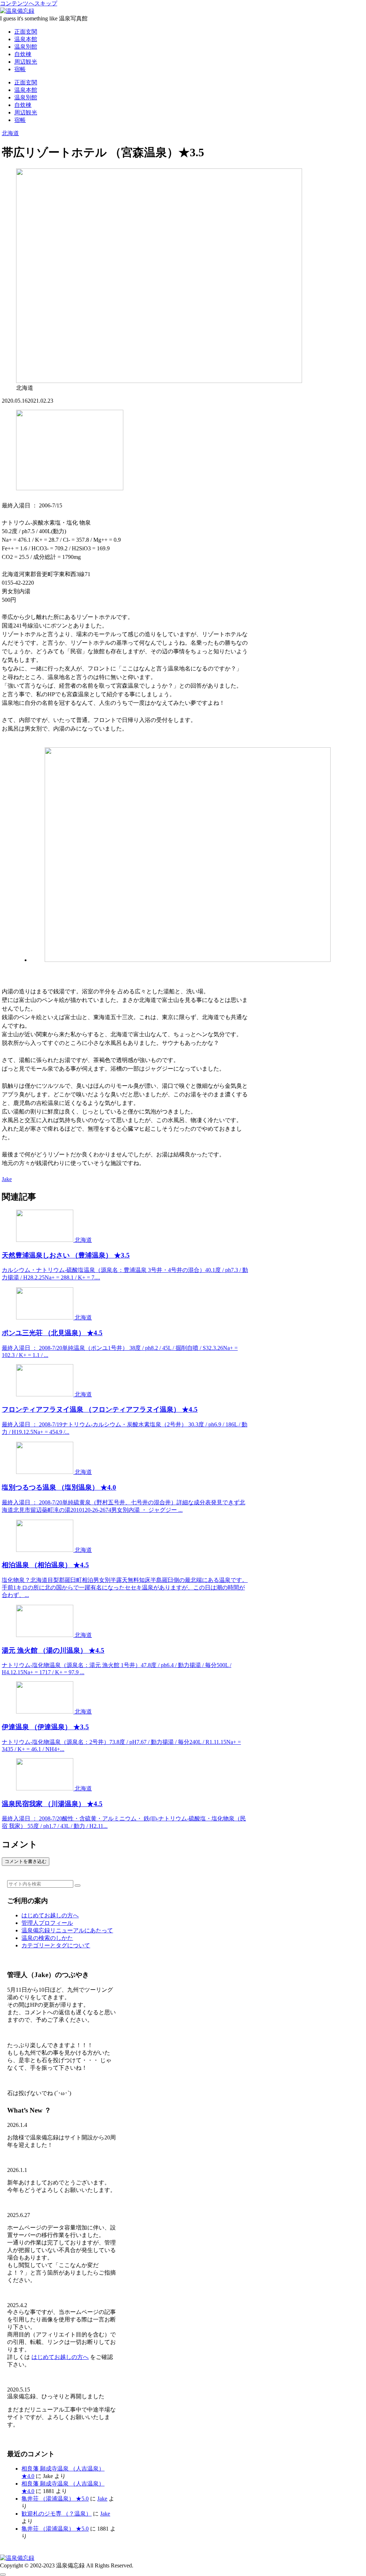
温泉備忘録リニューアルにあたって (67, 1930)
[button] (78, 1886)
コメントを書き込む (26, 1861)
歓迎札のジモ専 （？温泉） (56, 2514)
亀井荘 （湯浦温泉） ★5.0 (55, 2499)
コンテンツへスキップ (29, 3)
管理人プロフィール (47, 1923)
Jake (102, 2499)
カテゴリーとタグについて (56, 1945)
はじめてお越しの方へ (50, 1915)
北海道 (10, 133)
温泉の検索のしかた (47, 1938)
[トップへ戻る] (3, 2575)
